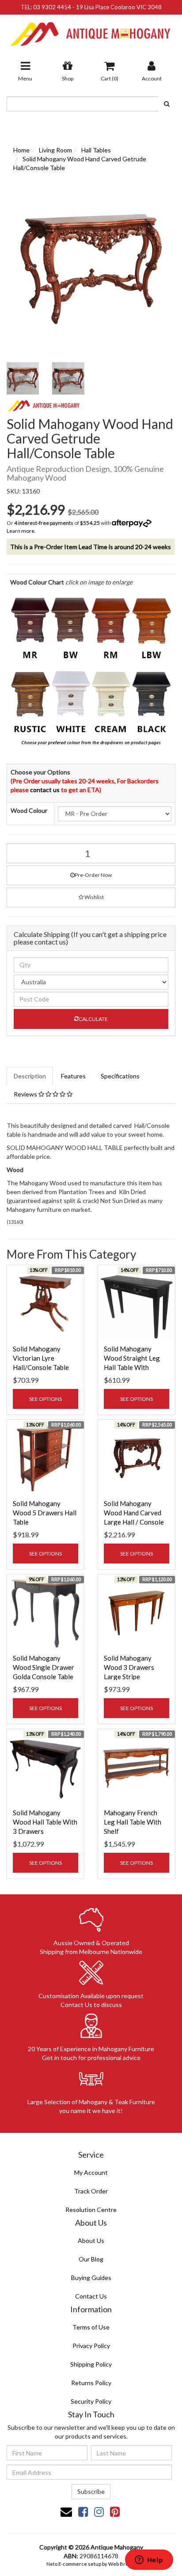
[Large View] (23, 378)
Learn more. (21, 531)
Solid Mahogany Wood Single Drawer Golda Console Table (44, 1667)
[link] (83, 2512)
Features (73, 1076)
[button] (91, 897)
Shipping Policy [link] (91, 2364)
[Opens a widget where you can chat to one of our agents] (149, 2561)
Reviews (26, 1094)
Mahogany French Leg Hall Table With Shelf (133, 1822)
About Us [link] (91, 2240)
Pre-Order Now (93, 875)
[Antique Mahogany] (91, 31)
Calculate (93, 1019)
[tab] (30, 1076)
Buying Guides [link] (91, 2278)
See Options (45, 1399)
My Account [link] (91, 2172)
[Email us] (66, 2512)
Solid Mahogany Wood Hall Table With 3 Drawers (45, 1822)
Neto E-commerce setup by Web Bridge (91, 2564)
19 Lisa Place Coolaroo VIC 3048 (119, 7)
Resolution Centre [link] (91, 2210)
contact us (45, 790)
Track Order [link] (91, 2191)
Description (30, 1076)
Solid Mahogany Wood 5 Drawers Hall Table (45, 1513)
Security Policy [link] (91, 2401)
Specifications (120, 1076)
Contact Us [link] (91, 2296)
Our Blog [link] (91, 2259)
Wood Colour (29, 810)
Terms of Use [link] (91, 2327)
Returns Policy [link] (91, 2383)
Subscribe (91, 2491)
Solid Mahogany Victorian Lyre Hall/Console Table (41, 1358)
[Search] (167, 104)
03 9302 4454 (52, 7)
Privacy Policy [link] (91, 2346)
